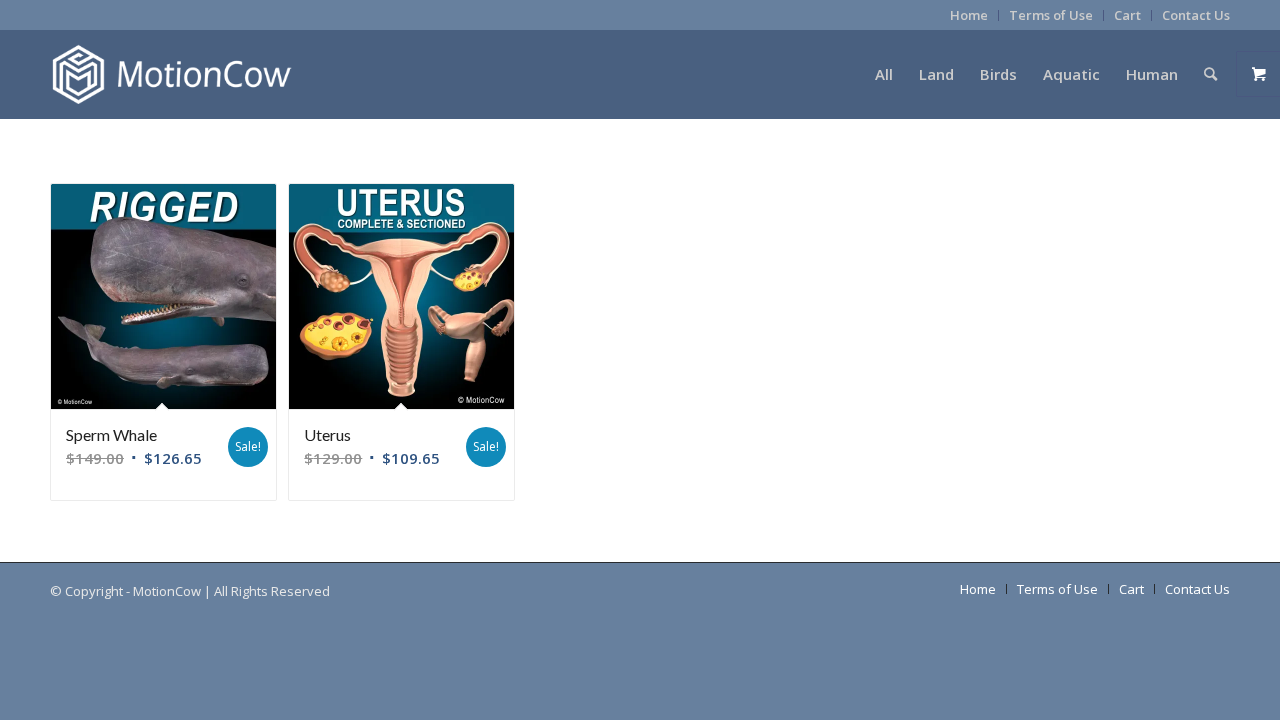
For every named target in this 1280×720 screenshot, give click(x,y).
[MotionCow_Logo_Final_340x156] (171, 74)
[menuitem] (969, 15)
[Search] (1210, 74)
